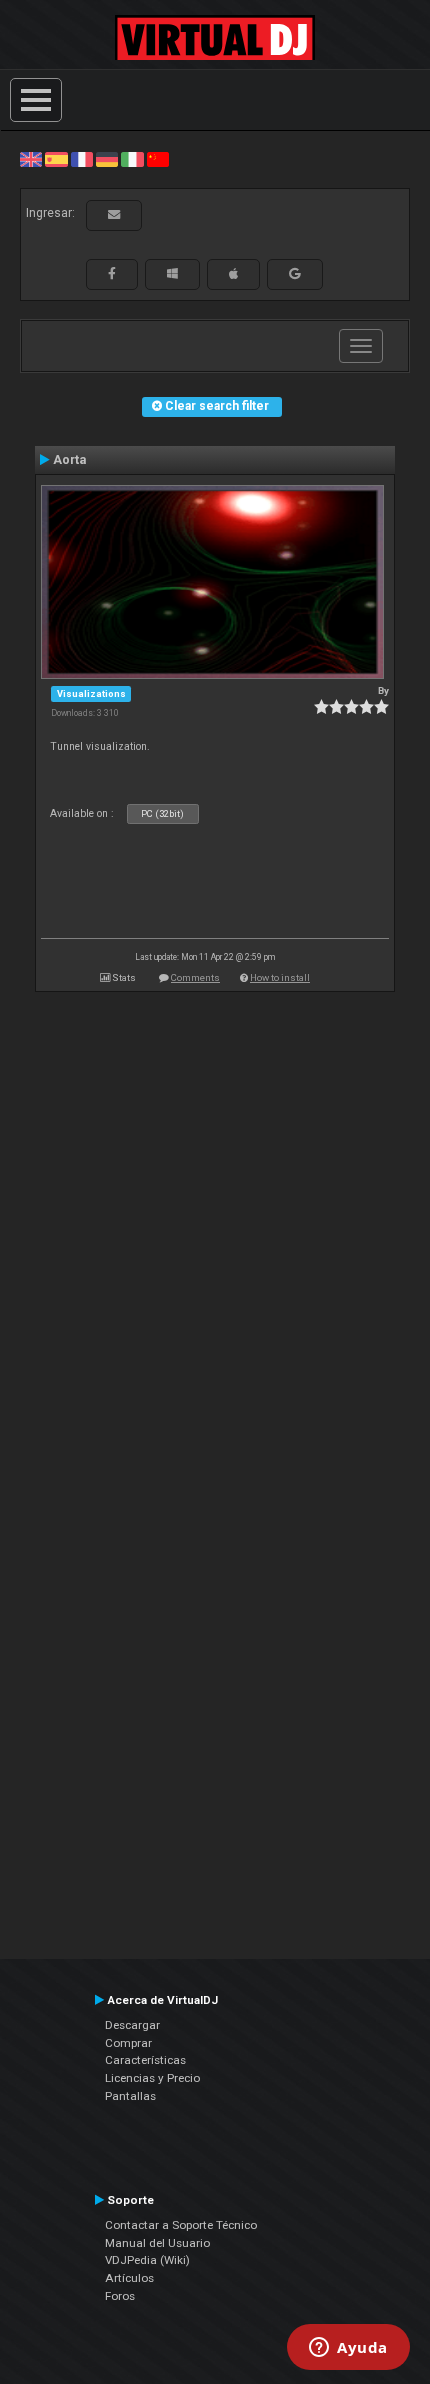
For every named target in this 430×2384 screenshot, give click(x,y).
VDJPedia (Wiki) (147, 2260)
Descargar (132, 2025)
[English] (31, 159)
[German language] (107, 159)
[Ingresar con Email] (114, 215)
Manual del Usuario (157, 2243)
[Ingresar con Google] (295, 274)
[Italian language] (132, 159)
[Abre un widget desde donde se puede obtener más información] (348, 2349)
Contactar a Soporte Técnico (181, 2225)
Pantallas (130, 2096)
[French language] (82, 159)
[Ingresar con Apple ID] (233, 274)
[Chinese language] (158, 159)
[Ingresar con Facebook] (112, 274)
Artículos (129, 2278)
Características (145, 2060)
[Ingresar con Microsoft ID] (172, 274)
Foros (120, 2296)
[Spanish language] (56, 159)
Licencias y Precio (152, 2078)
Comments (195, 977)
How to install (280, 977)
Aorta (69, 460)
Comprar (128, 2043)
